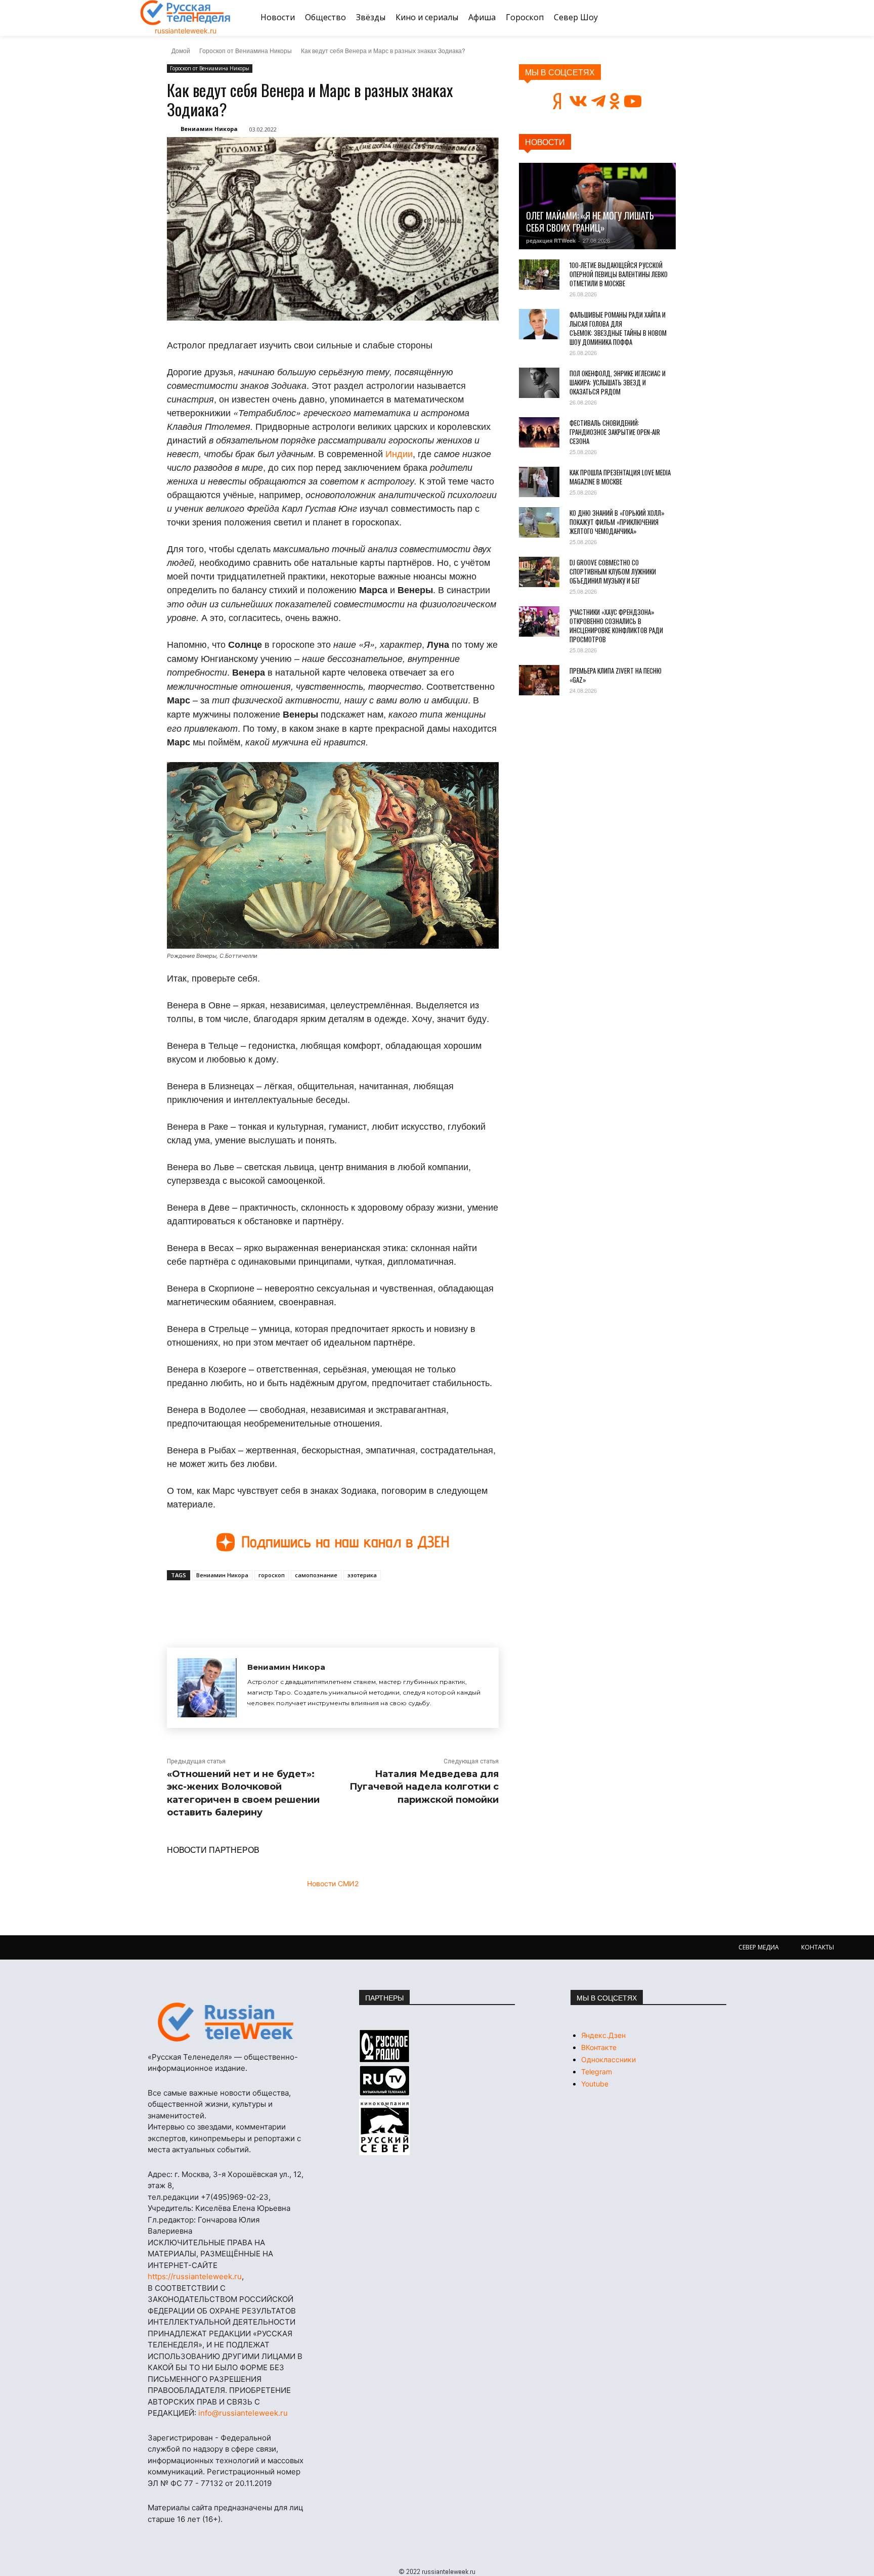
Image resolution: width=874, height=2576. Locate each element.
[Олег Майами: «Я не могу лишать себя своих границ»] (597, 206)
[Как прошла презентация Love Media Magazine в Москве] (539, 482)
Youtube (595, 2084)
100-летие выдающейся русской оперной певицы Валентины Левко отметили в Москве (619, 274)
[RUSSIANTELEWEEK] (186, 13)
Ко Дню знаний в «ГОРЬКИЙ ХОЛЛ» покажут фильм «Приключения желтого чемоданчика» (617, 522)
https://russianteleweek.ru (195, 2276)
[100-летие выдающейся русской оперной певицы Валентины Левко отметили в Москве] (539, 275)
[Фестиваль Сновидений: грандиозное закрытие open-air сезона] (539, 432)
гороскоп (272, 1575)
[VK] (260, 1604)
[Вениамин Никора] (207, 1688)
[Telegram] (307, 1604)
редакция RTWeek (551, 240)
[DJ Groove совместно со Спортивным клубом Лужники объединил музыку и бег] (539, 572)
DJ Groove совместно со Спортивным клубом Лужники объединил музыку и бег (613, 571)
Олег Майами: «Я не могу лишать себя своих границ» (590, 221)
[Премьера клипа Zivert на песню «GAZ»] (539, 680)
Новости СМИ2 (333, 1883)
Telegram (597, 2072)
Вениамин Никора (209, 129)
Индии (399, 453)
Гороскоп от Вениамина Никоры (246, 50)
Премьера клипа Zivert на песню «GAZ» (616, 675)
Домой (181, 50)
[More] (354, 1604)
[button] (722, 18)
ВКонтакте (599, 2047)
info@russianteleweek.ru (243, 2413)
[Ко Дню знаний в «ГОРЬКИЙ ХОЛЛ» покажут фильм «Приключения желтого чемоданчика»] (539, 522)
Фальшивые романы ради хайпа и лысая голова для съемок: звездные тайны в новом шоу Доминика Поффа (618, 328)
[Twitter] (283, 1604)
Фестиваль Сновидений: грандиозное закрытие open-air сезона (615, 432)
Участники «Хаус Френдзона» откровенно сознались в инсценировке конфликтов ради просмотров (616, 626)
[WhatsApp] (330, 1604)
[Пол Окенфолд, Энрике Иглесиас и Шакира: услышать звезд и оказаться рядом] (539, 383)
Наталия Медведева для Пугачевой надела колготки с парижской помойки (424, 1787)
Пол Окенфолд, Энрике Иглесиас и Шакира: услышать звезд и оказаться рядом (618, 382)
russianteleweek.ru (186, 31)
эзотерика (362, 1575)
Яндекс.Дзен (603, 2035)
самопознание (316, 1575)
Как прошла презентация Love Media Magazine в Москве (620, 477)
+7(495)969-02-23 (235, 2197)
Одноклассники (608, 2059)
